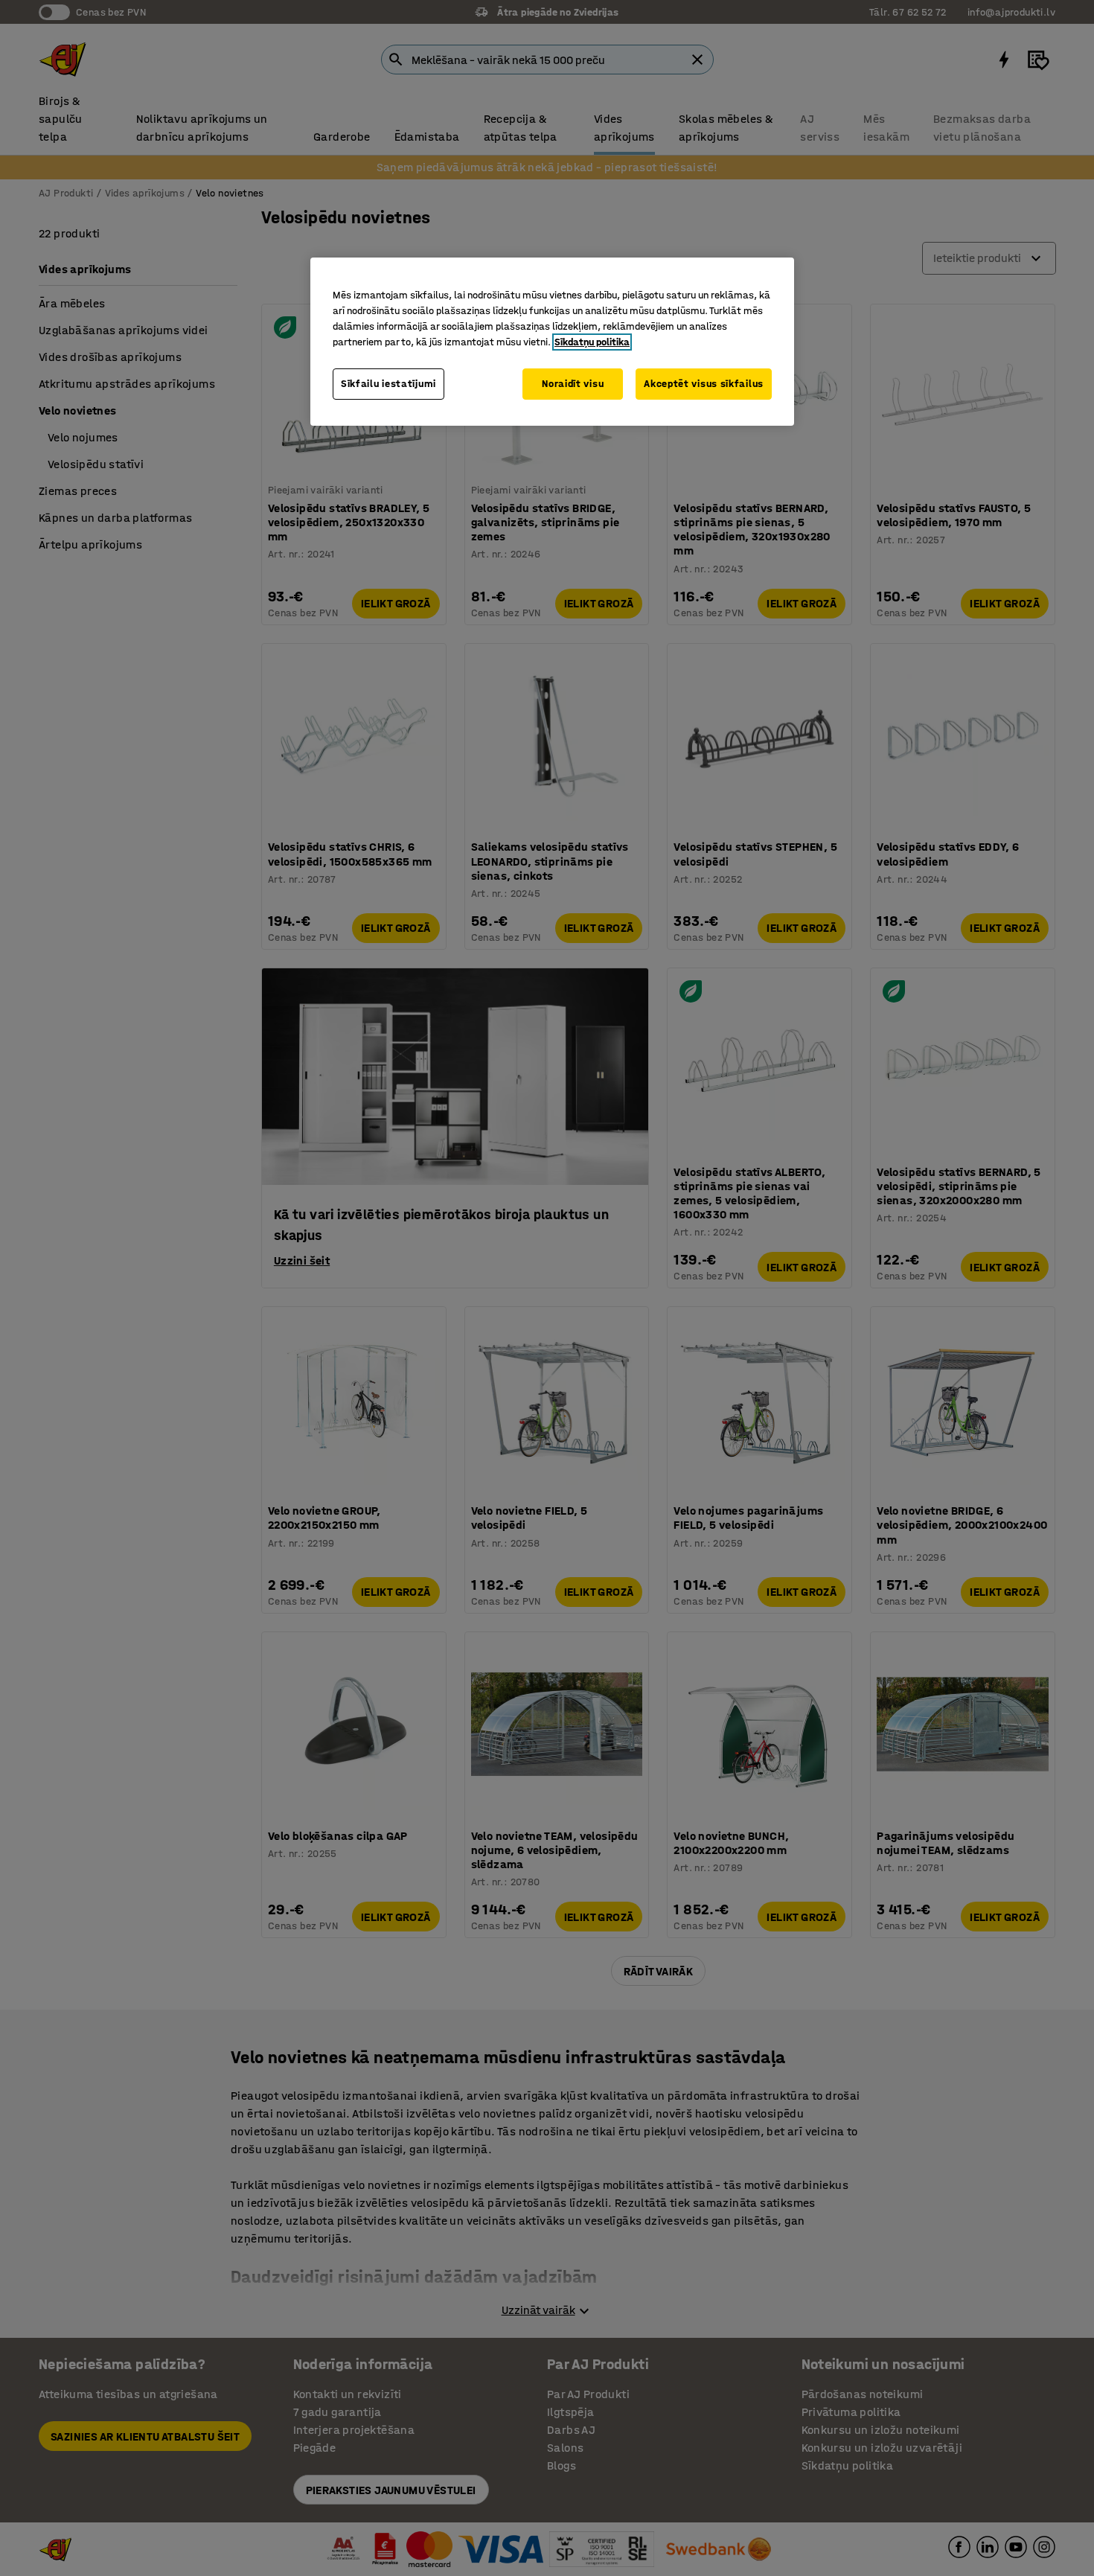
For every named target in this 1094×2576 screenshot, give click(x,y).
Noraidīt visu (573, 384)
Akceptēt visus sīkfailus (704, 384)
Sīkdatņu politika (592, 342)
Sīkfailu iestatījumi (388, 384)
